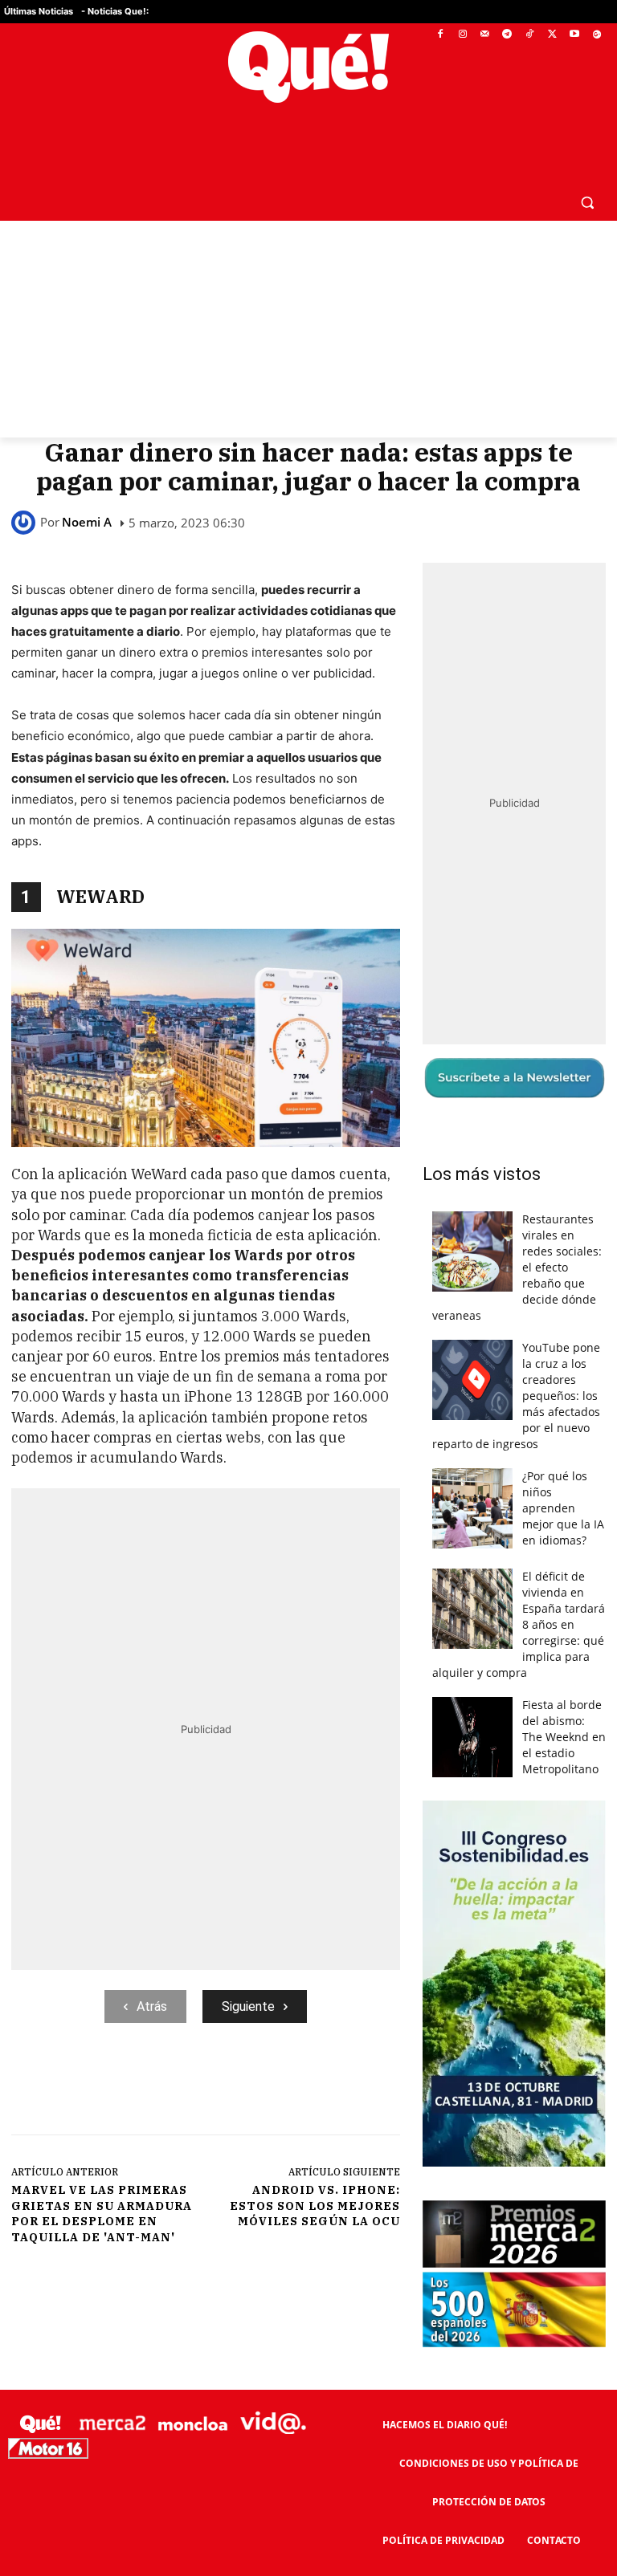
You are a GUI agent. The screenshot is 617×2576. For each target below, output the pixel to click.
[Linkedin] (327, 2089)
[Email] (364, 2089)
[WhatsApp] (253, 2089)
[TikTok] (530, 35)
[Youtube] (574, 35)
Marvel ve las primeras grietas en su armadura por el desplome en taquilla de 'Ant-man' (102, 2214)
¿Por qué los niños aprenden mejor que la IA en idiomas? (563, 1508)
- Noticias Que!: (115, 11)
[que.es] (308, 67)
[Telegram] (507, 35)
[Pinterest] (216, 2089)
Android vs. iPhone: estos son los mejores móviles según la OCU (315, 2206)
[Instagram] (462, 35)
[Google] (597, 35)
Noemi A (87, 522)
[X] (552, 35)
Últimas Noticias (39, 11)
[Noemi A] (26, 523)
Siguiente (248, 2006)
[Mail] (485, 35)
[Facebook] (441, 35)
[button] (587, 202)
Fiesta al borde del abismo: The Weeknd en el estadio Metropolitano (564, 1737)
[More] (402, 2089)
